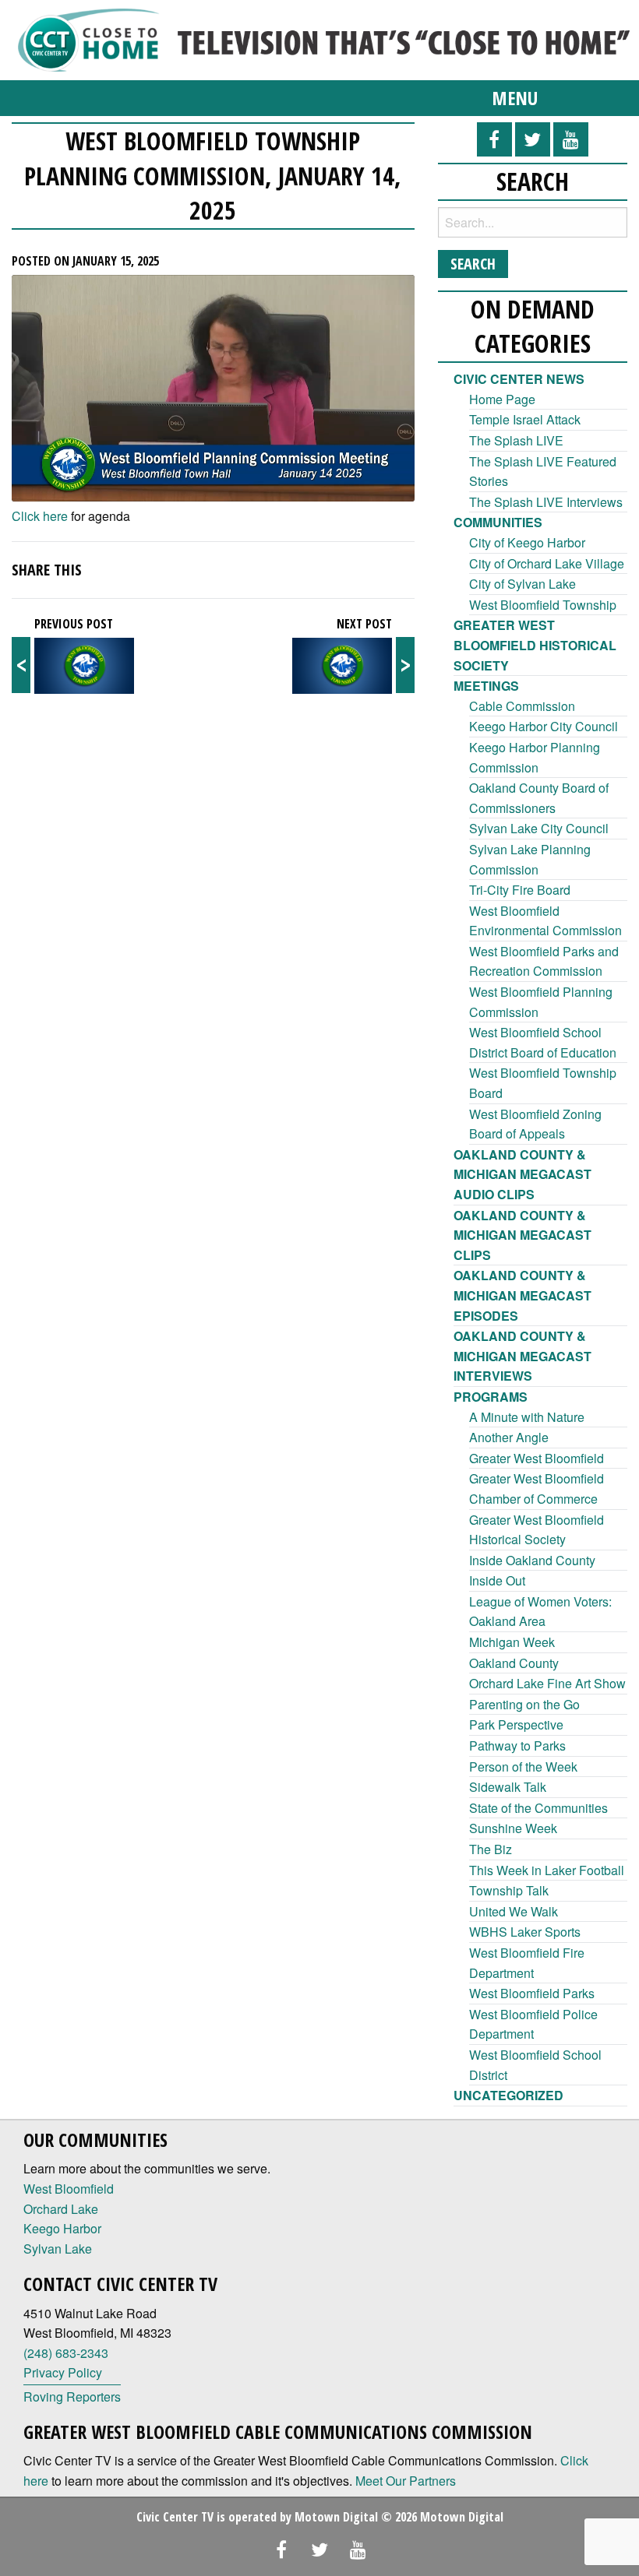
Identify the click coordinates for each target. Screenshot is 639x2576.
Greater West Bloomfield (537, 1458)
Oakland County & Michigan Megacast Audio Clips (522, 1174)
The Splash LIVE (516, 440)
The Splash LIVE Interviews (546, 502)
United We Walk (514, 1911)
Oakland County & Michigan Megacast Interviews (522, 1356)
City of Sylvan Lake (522, 584)
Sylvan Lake (58, 2249)
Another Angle (509, 1437)
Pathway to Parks (517, 1745)
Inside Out (497, 1580)
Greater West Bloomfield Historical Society (535, 645)
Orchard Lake (61, 2209)
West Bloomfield (69, 2189)
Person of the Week (523, 1767)
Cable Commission (522, 706)
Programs (491, 1397)
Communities (498, 522)
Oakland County (514, 1663)
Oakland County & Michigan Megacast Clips (522, 1235)
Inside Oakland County (532, 1560)
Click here (40, 516)
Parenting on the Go (524, 1704)
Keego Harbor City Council (544, 726)
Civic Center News (519, 379)
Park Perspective (516, 1724)
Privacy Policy (63, 2372)
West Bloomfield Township (543, 605)
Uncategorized (508, 2095)
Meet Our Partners (406, 2481)
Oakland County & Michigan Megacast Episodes (522, 1295)
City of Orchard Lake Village (547, 563)
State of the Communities (538, 1808)
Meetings (486, 686)
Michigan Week (512, 1642)
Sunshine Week (513, 1828)
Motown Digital (336, 2517)
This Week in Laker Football (547, 1870)
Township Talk (509, 1890)
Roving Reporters (72, 2397)
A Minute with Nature (527, 1417)
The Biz (491, 1849)
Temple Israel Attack (525, 419)
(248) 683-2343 (66, 2353)
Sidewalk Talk (508, 1787)
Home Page (502, 399)
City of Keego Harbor (527, 542)
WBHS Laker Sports (525, 1932)
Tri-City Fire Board (520, 890)
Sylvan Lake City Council (539, 828)
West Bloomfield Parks (532, 1993)
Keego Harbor (62, 2228)
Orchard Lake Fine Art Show (547, 1683)
